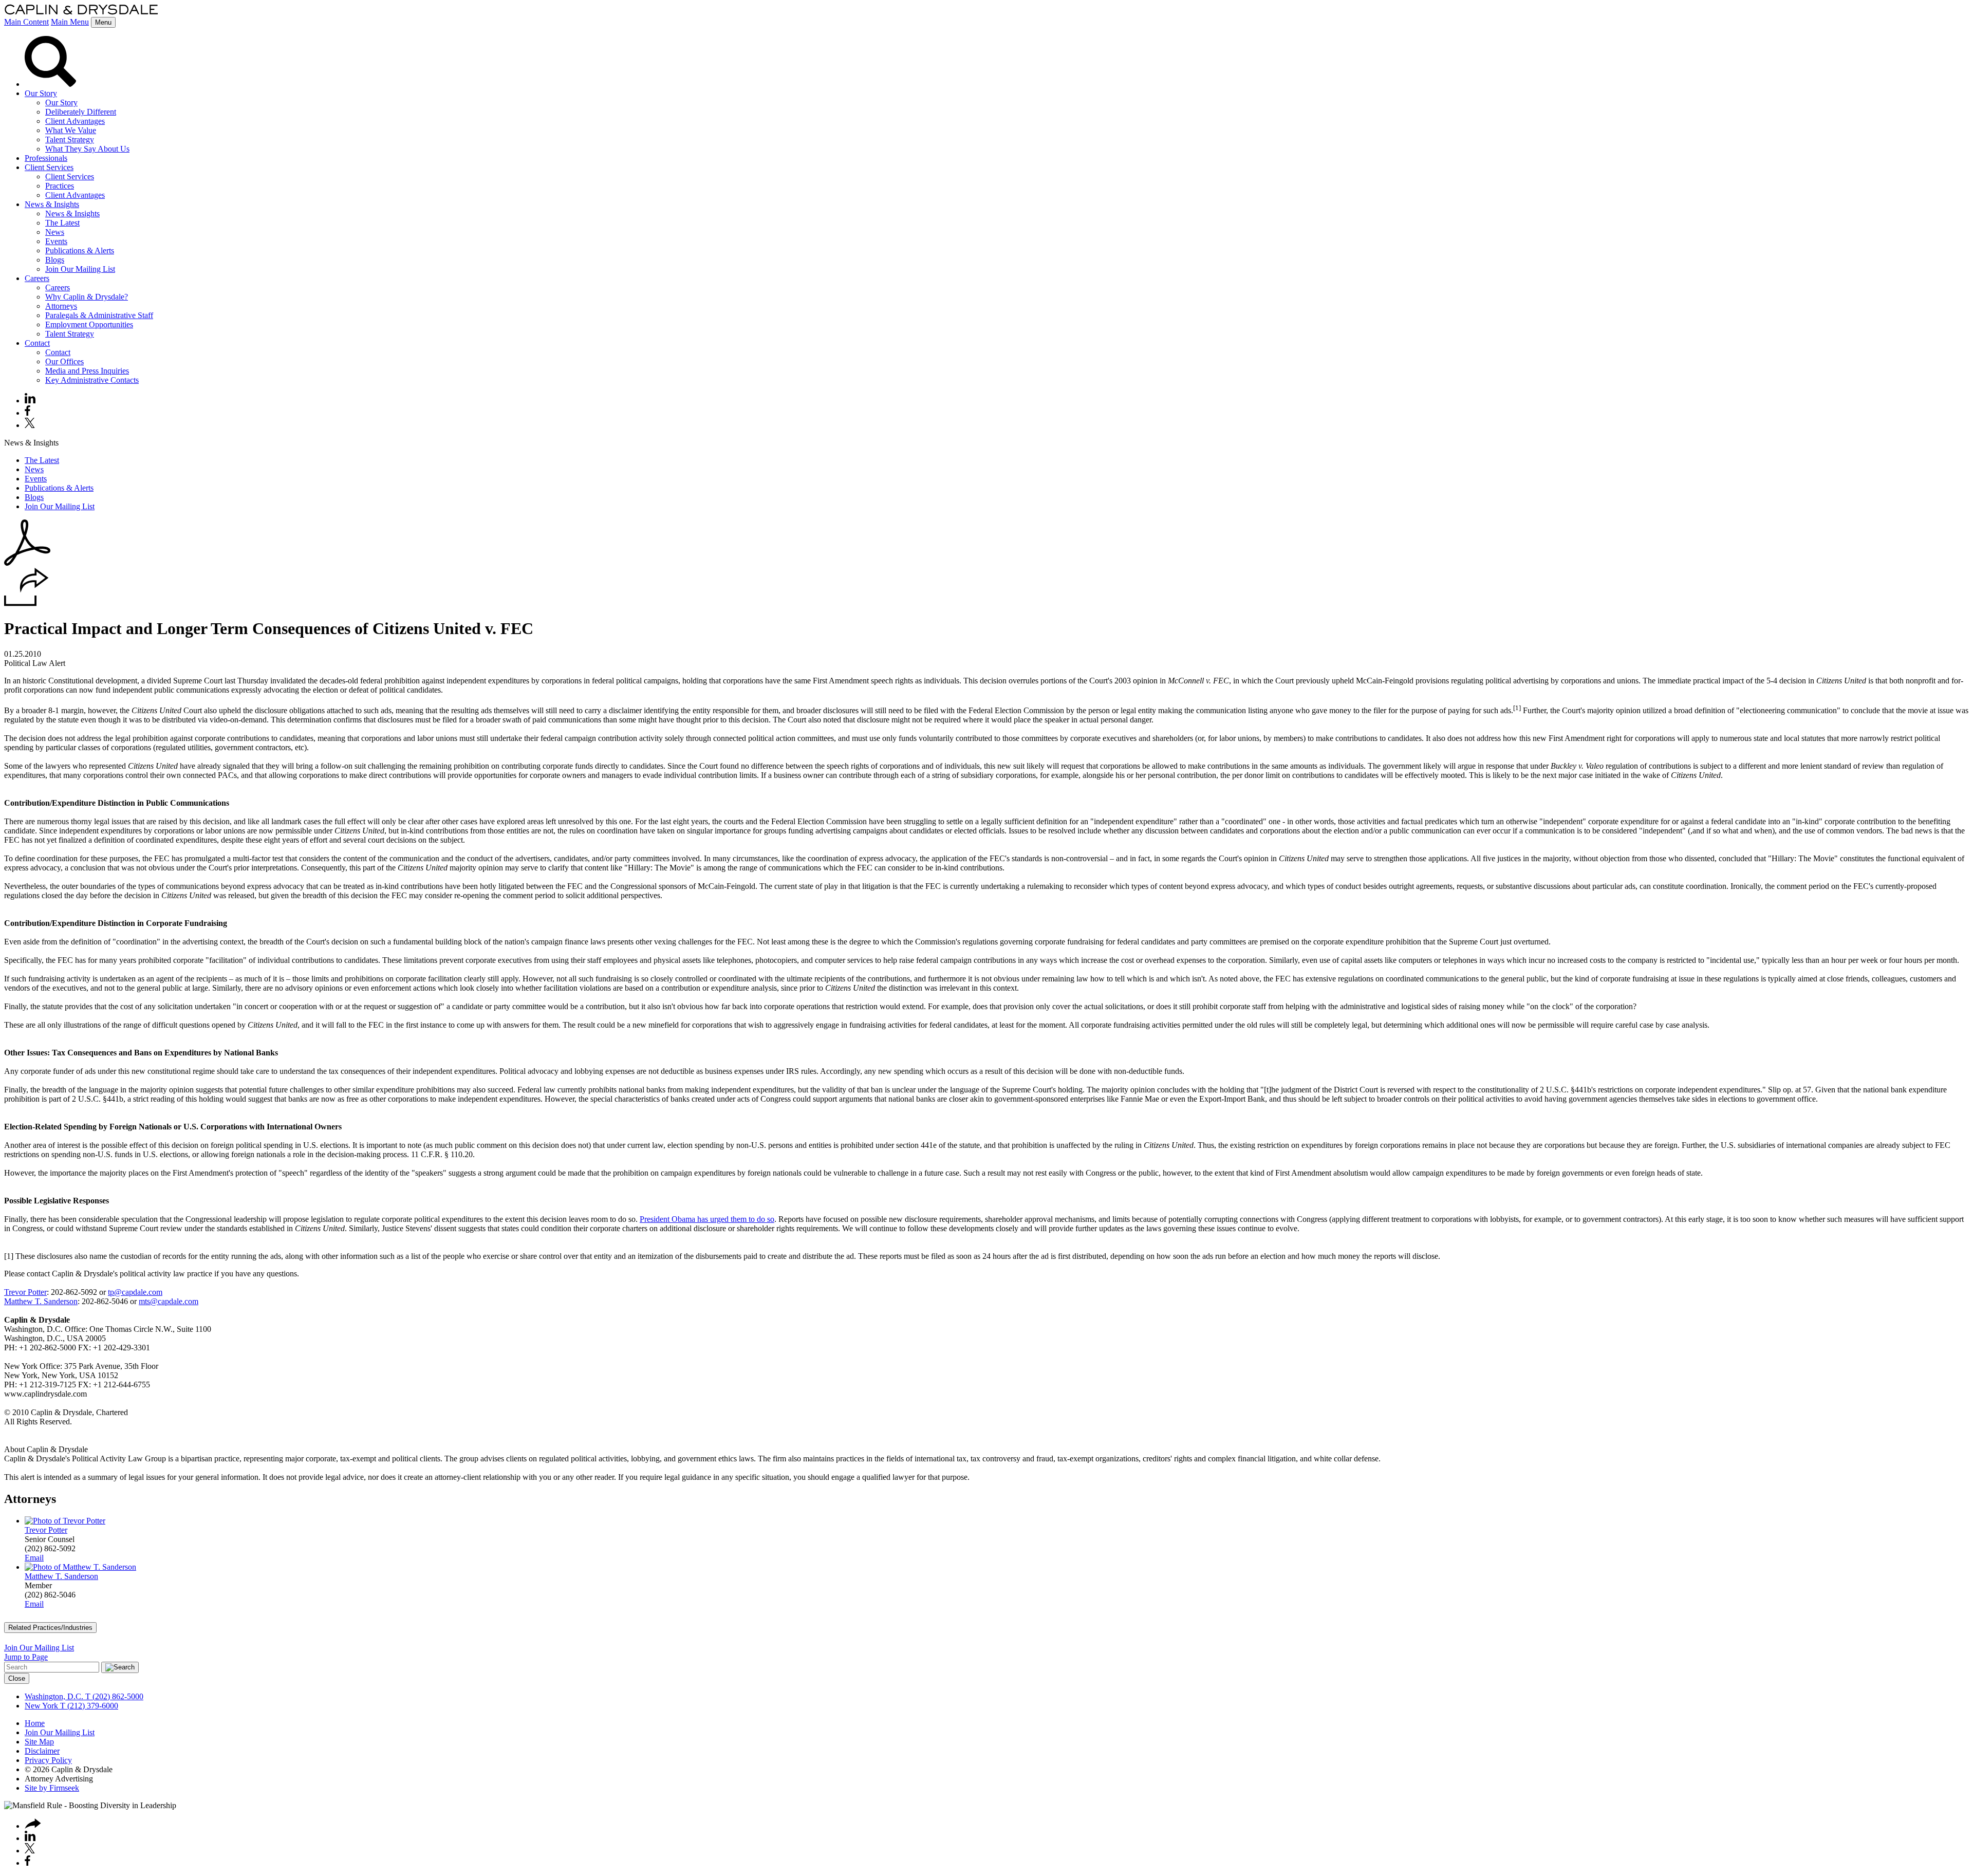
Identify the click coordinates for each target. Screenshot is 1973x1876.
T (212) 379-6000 (88, 1706)
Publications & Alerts (80, 250)
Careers (37, 278)
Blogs (55, 260)
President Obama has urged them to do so (707, 1219)
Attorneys (61, 306)
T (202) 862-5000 (113, 1696)
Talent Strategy (70, 140)
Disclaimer (42, 1751)
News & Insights (52, 204)
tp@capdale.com (135, 1292)
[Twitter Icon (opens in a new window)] (30, 425)
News (55, 232)
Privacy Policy (48, 1760)
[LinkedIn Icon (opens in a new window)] (30, 401)
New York (41, 1706)
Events (56, 241)
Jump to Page (26, 1657)
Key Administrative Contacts (92, 380)
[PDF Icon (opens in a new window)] (27, 563)
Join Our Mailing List (80, 269)
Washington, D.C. (54, 1696)
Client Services (49, 167)
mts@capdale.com (169, 1301)
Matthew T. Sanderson (41, 1301)
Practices (60, 186)
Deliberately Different (81, 112)
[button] (26, 603)
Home (35, 1723)
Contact (37, 343)
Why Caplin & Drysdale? (87, 297)
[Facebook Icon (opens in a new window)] (27, 413)
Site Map (39, 1742)
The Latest (62, 223)
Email (34, 1558)
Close (17, 1678)
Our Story (41, 93)
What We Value (71, 130)
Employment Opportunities (89, 324)
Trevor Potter (25, 1292)
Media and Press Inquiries (87, 371)
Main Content (26, 22)
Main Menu (70, 22)
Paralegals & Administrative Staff (99, 315)
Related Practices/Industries (50, 1628)
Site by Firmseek (52, 1788)
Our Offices (64, 361)
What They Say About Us (87, 149)
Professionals (46, 158)
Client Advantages (75, 121)
